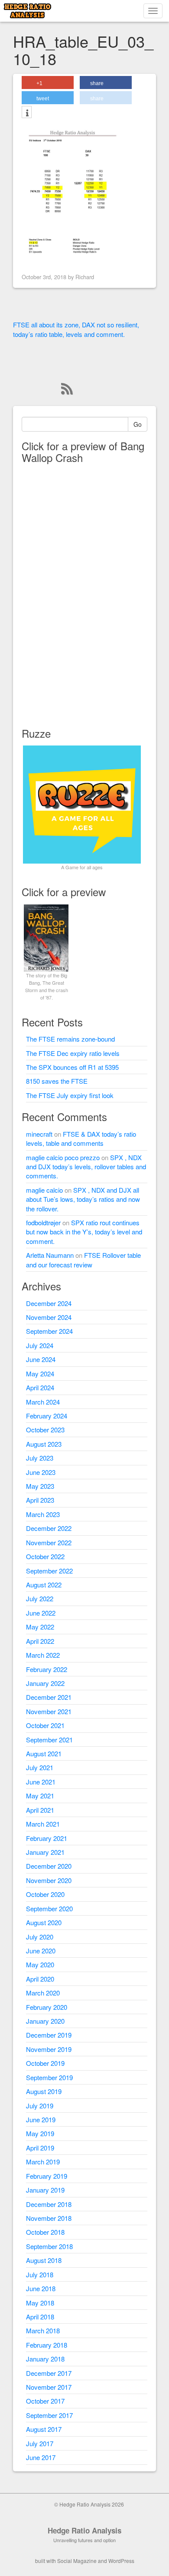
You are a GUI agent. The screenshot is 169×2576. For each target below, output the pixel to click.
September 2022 (49, 1571)
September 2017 (49, 2415)
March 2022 (43, 1655)
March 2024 (43, 1402)
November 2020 (49, 1880)
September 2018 (49, 2246)
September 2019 (49, 2077)
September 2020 (49, 1908)
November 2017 (49, 2387)
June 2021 (41, 1782)
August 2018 (44, 2260)
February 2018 (47, 2345)
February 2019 (47, 2176)
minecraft (39, 1134)
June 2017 (41, 2457)
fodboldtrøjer (43, 1222)
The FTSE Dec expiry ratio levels (73, 1053)
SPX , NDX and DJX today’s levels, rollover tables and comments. (86, 1167)
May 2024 (40, 1374)
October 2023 (45, 1430)
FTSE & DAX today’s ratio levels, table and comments (81, 1138)
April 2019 (40, 2148)
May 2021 (40, 1796)
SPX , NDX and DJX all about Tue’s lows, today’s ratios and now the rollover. (83, 1199)
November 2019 (49, 2049)
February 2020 (47, 2007)
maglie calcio (44, 1190)
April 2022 (40, 1641)
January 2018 (45, 2359)
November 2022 (49, 1542)
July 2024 (40, 1345)
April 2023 (40, 1500)
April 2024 (40, 1387)
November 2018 (49, 2218)
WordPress (121, 2561)
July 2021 (40, 1767)
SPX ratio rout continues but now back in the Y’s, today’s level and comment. (84, 1232)
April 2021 (40, 1810)
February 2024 (47, 1416)
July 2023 (40, 1458)
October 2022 (45, 1556)
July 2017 (40, 2443)
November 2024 (49, 1317)
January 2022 (45, 1683)
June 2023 (41, 1472)
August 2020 (44, 1922)
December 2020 (49, 1866)
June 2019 (41, 2119)
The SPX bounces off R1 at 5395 (72, 1067)
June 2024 (41, 1359)
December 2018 (49, 2204)
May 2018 (40, 2303)
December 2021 (49, 1697)
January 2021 (45, 1852)
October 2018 (45, 2232)
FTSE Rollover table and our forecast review (83, 1260)
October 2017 (45, 2401)
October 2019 (45, 2063)
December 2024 (49, 1303)
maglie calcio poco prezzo (63, 1157)
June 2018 (41, 2288)
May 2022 (40, 1627)
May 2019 (40, 2133)
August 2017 (44, 2429)
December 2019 (49, 2035)
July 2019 (40, 2106)
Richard (85, 277)
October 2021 (45, 1725)
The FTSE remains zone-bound (70, 1039)
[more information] (27, 113)
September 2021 (49, 1740)
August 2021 (44, 1753)
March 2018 (43, 2330)
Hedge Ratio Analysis (84, 2530)
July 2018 (40, 2274)
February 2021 (47, 1838)
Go (138, 424)
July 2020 (40, 1937)
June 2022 (41, 1613)
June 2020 (41, 1951)
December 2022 (49, 1528)
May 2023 (40, 1486)
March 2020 (43, 1993)
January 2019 (45, 2190)
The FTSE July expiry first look (70, 1095)
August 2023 (44, 1444)
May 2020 (40, 1964)
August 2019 (44, 2091)
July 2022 (40, 1598)
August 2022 (44, 1585)
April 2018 (40, 2317)
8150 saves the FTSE (57, 1081)
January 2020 (45, 2021)
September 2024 (49, 1331)
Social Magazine (77, 2561)
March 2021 (43, 1824)
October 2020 (45, 1894)
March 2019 (43, 2162)
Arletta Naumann (50, 1255)
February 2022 (47, 1669)
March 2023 (43, 1514)
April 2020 (40, 1979)
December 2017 (49, 2373)
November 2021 (49, 1711)
